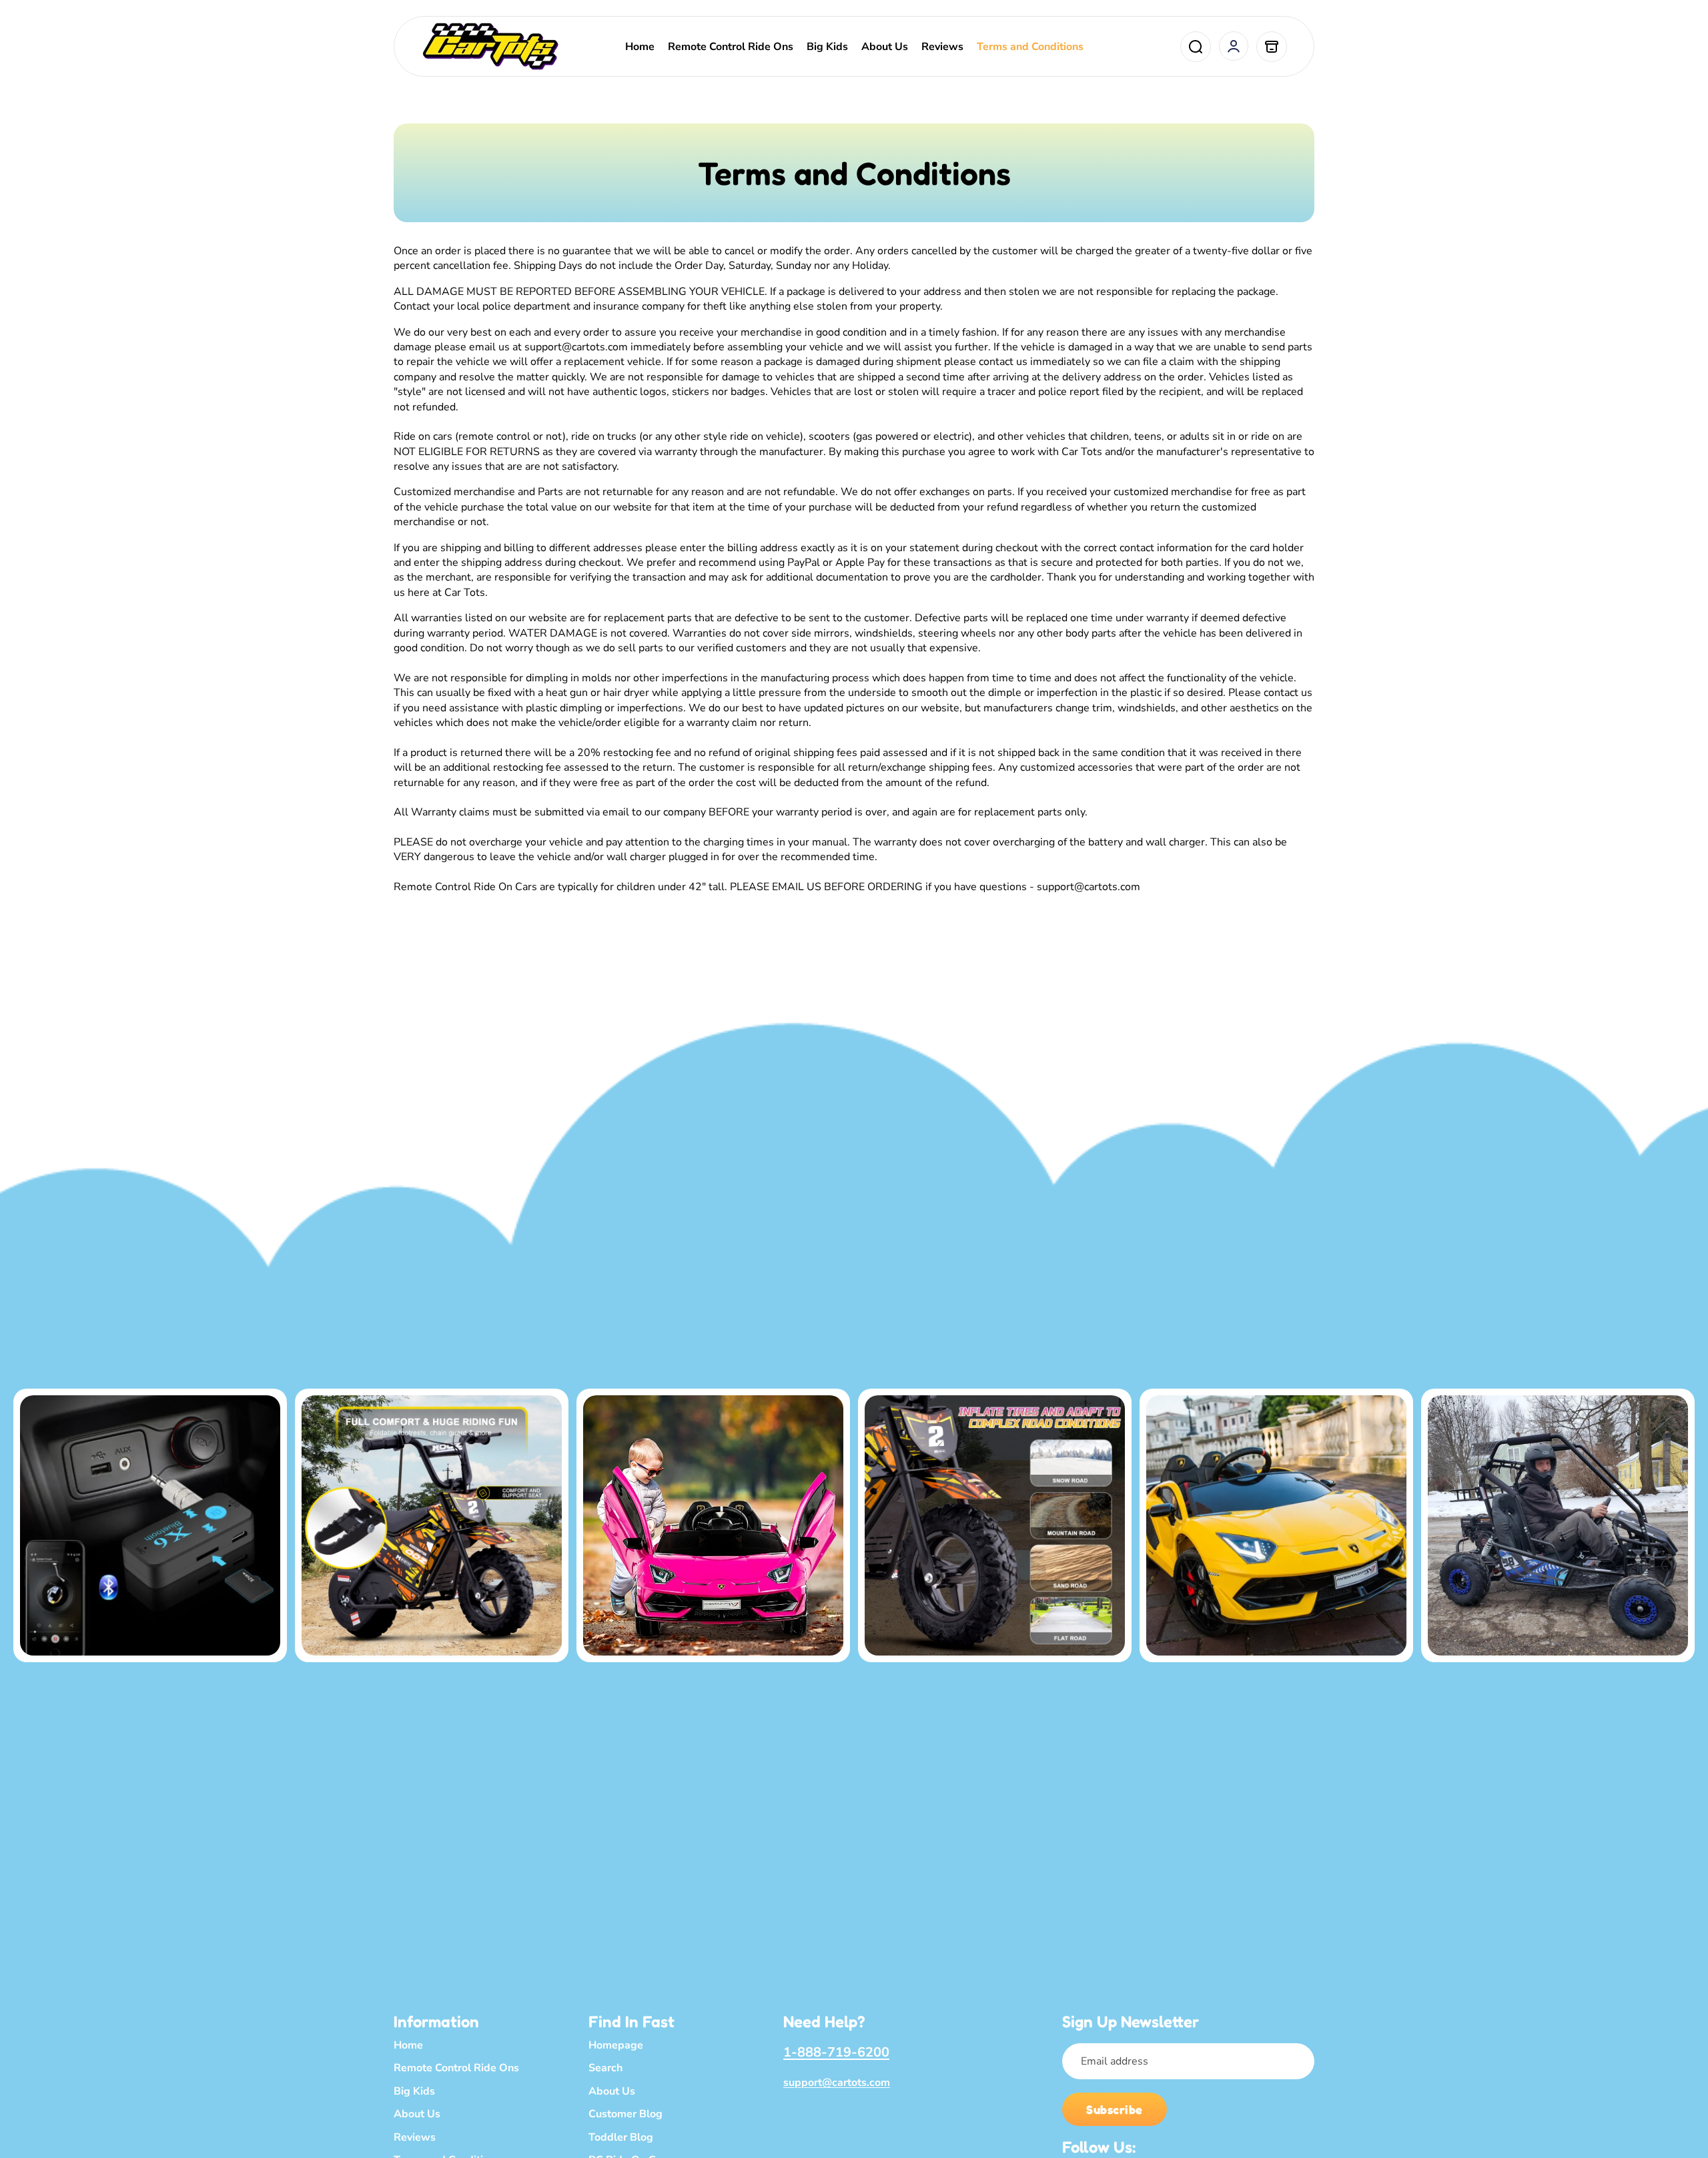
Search (605, 2068)
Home (408, 2045)
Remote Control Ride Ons (456, 2068)
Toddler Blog (621, 2137)
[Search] (1196, 47)
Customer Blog (625, 2114)
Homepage (616, 2045)
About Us (417, 2114)
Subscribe (1115, 2109)
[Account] (1234, 46)
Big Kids (414, 2091)
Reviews (415, 2137)
